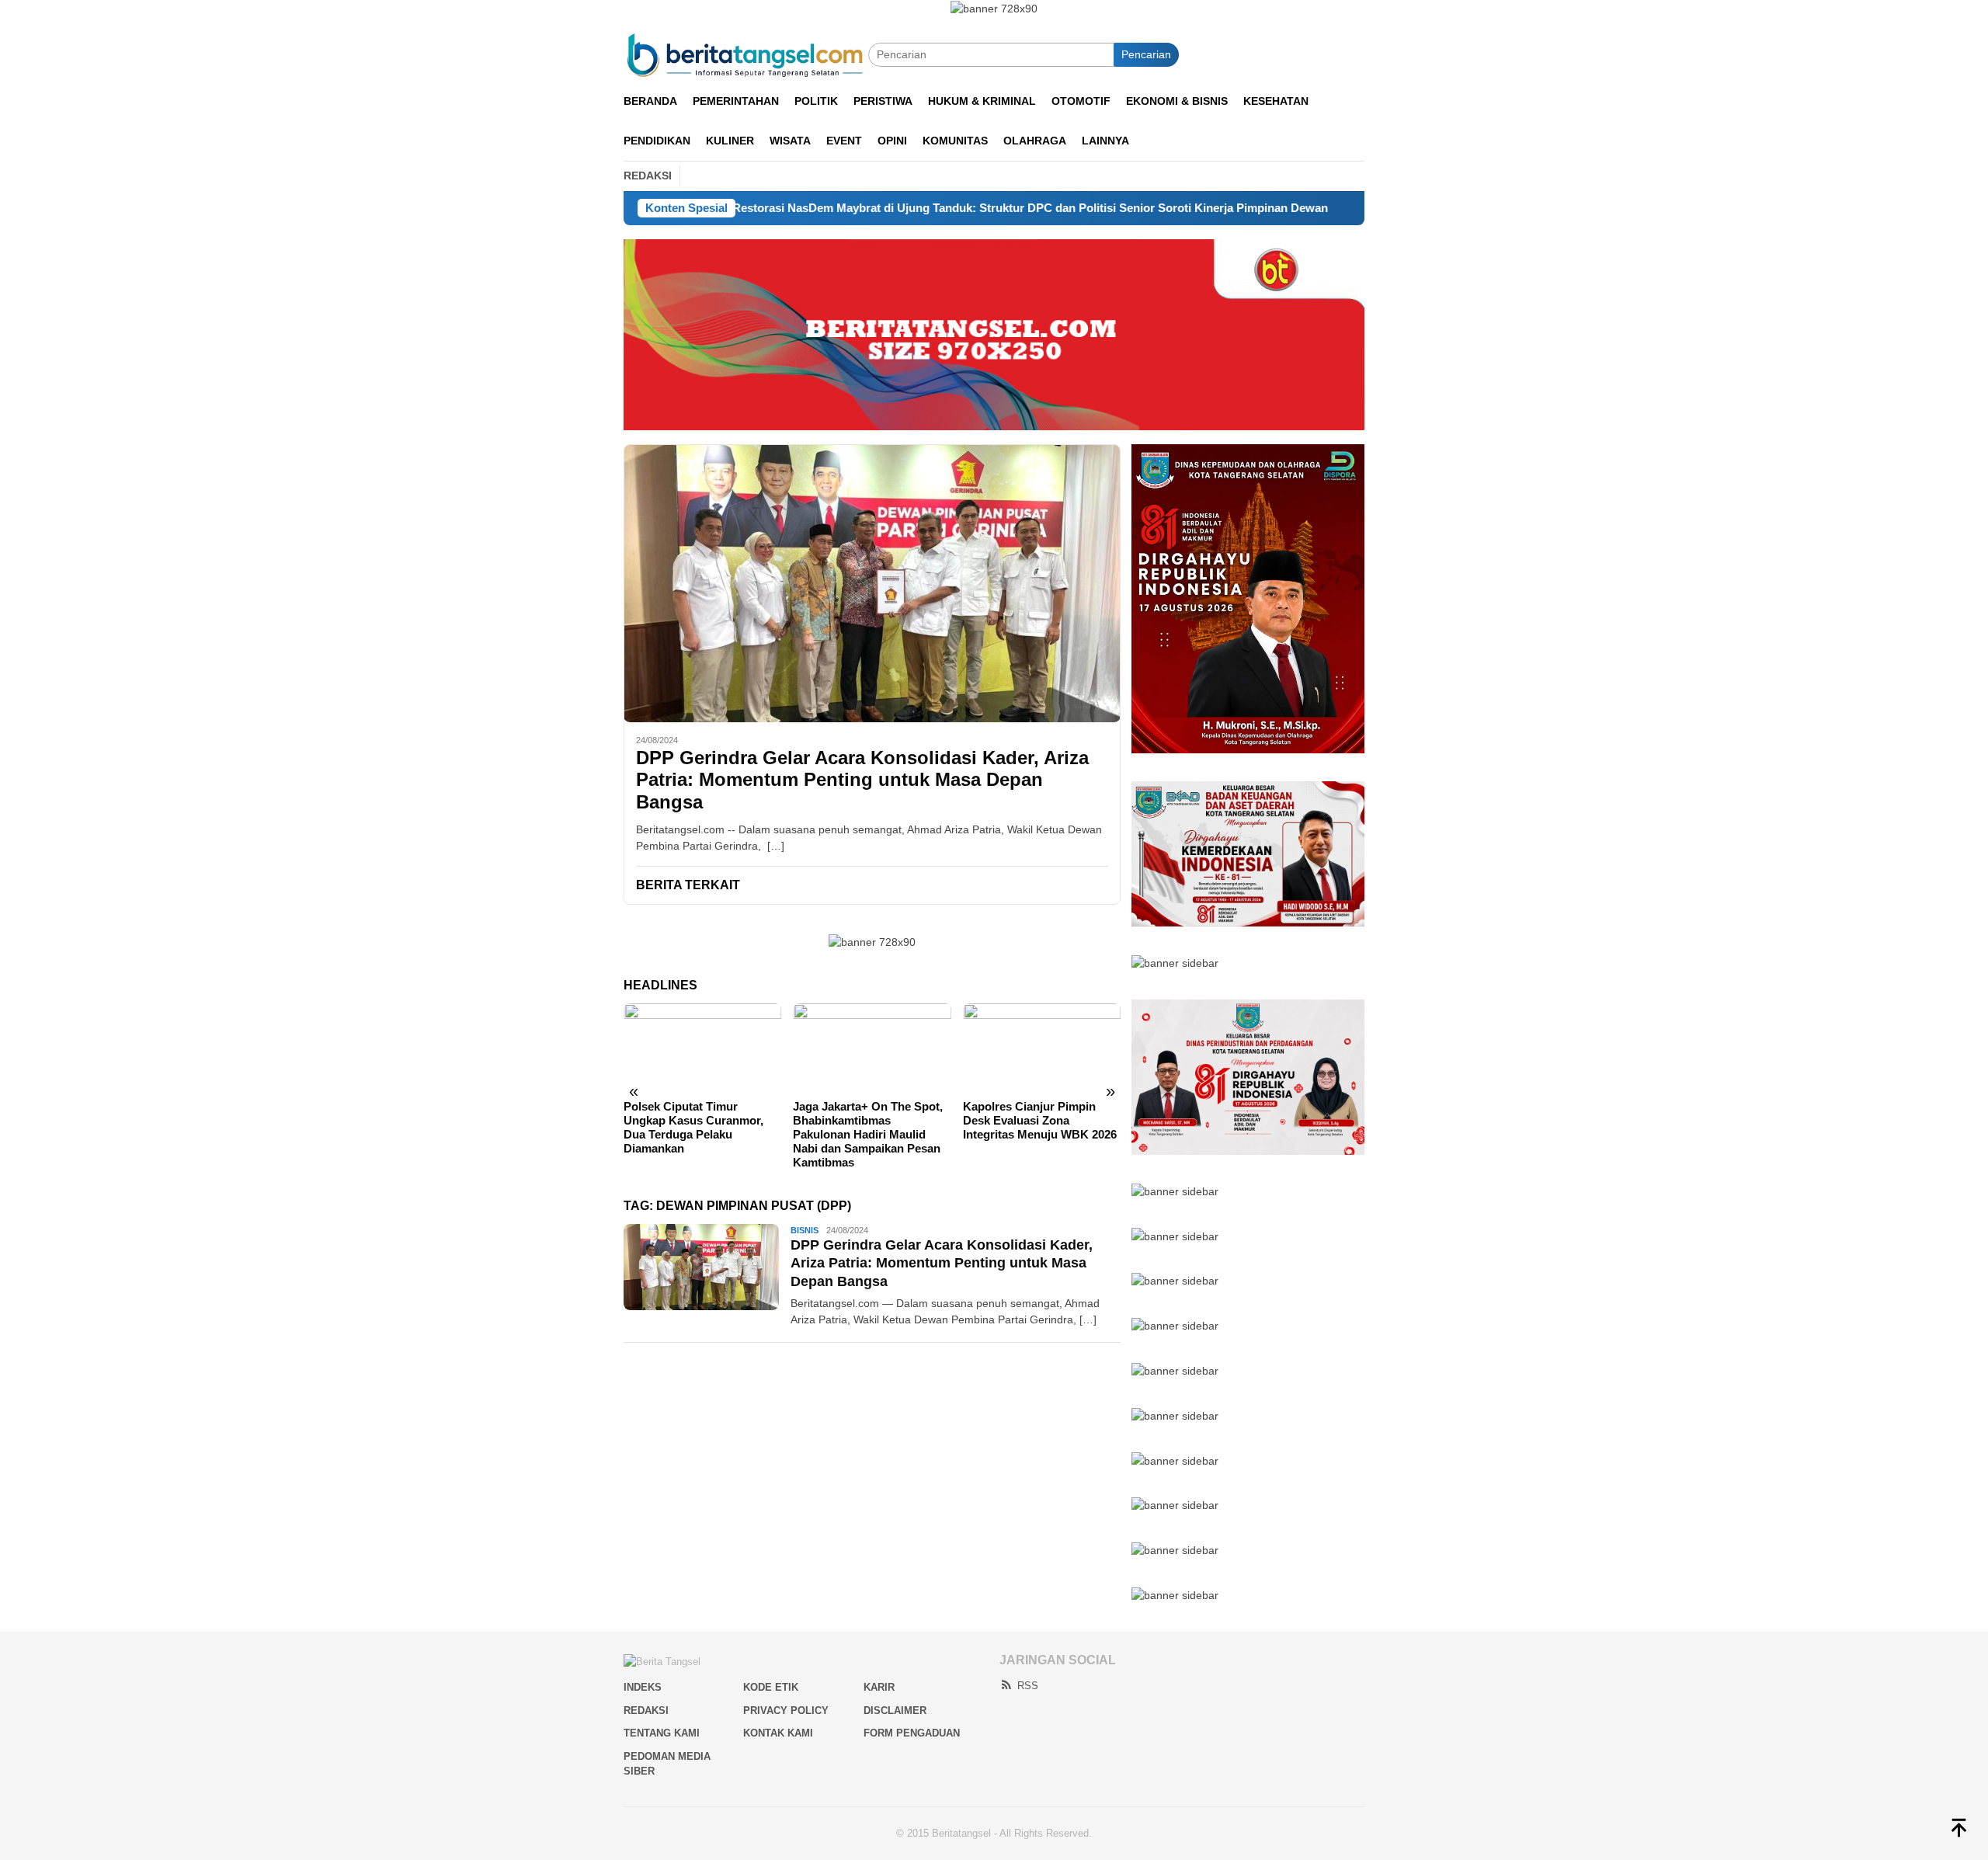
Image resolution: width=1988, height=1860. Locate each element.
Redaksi (646, 1711)
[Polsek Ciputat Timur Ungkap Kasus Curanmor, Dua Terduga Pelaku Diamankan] (702, 1048)
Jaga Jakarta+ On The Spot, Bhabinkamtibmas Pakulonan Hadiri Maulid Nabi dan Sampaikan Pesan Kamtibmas (868, 1134)
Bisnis (805, 1230)
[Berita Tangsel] (746, 54)
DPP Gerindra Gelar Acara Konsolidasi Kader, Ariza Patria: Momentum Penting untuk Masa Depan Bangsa (862, 780)
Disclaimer (895, 1711)
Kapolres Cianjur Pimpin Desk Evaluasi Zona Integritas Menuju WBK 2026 (1040, 1120)
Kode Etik (771, 1687)
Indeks (643, 1687)
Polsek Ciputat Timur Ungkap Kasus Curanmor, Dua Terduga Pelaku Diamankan (693, 1127)
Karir (879, 1687)
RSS (1028, 1686)
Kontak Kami (778, 1733)
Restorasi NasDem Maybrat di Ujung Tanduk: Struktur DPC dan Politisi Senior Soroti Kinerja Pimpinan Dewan (923, 208)
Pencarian (1146, 54)
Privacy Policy (786, 1711)
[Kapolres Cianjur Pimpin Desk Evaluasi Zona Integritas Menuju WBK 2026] (1042, 1048)
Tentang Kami (662, 1733)
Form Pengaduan (912, 1733)
